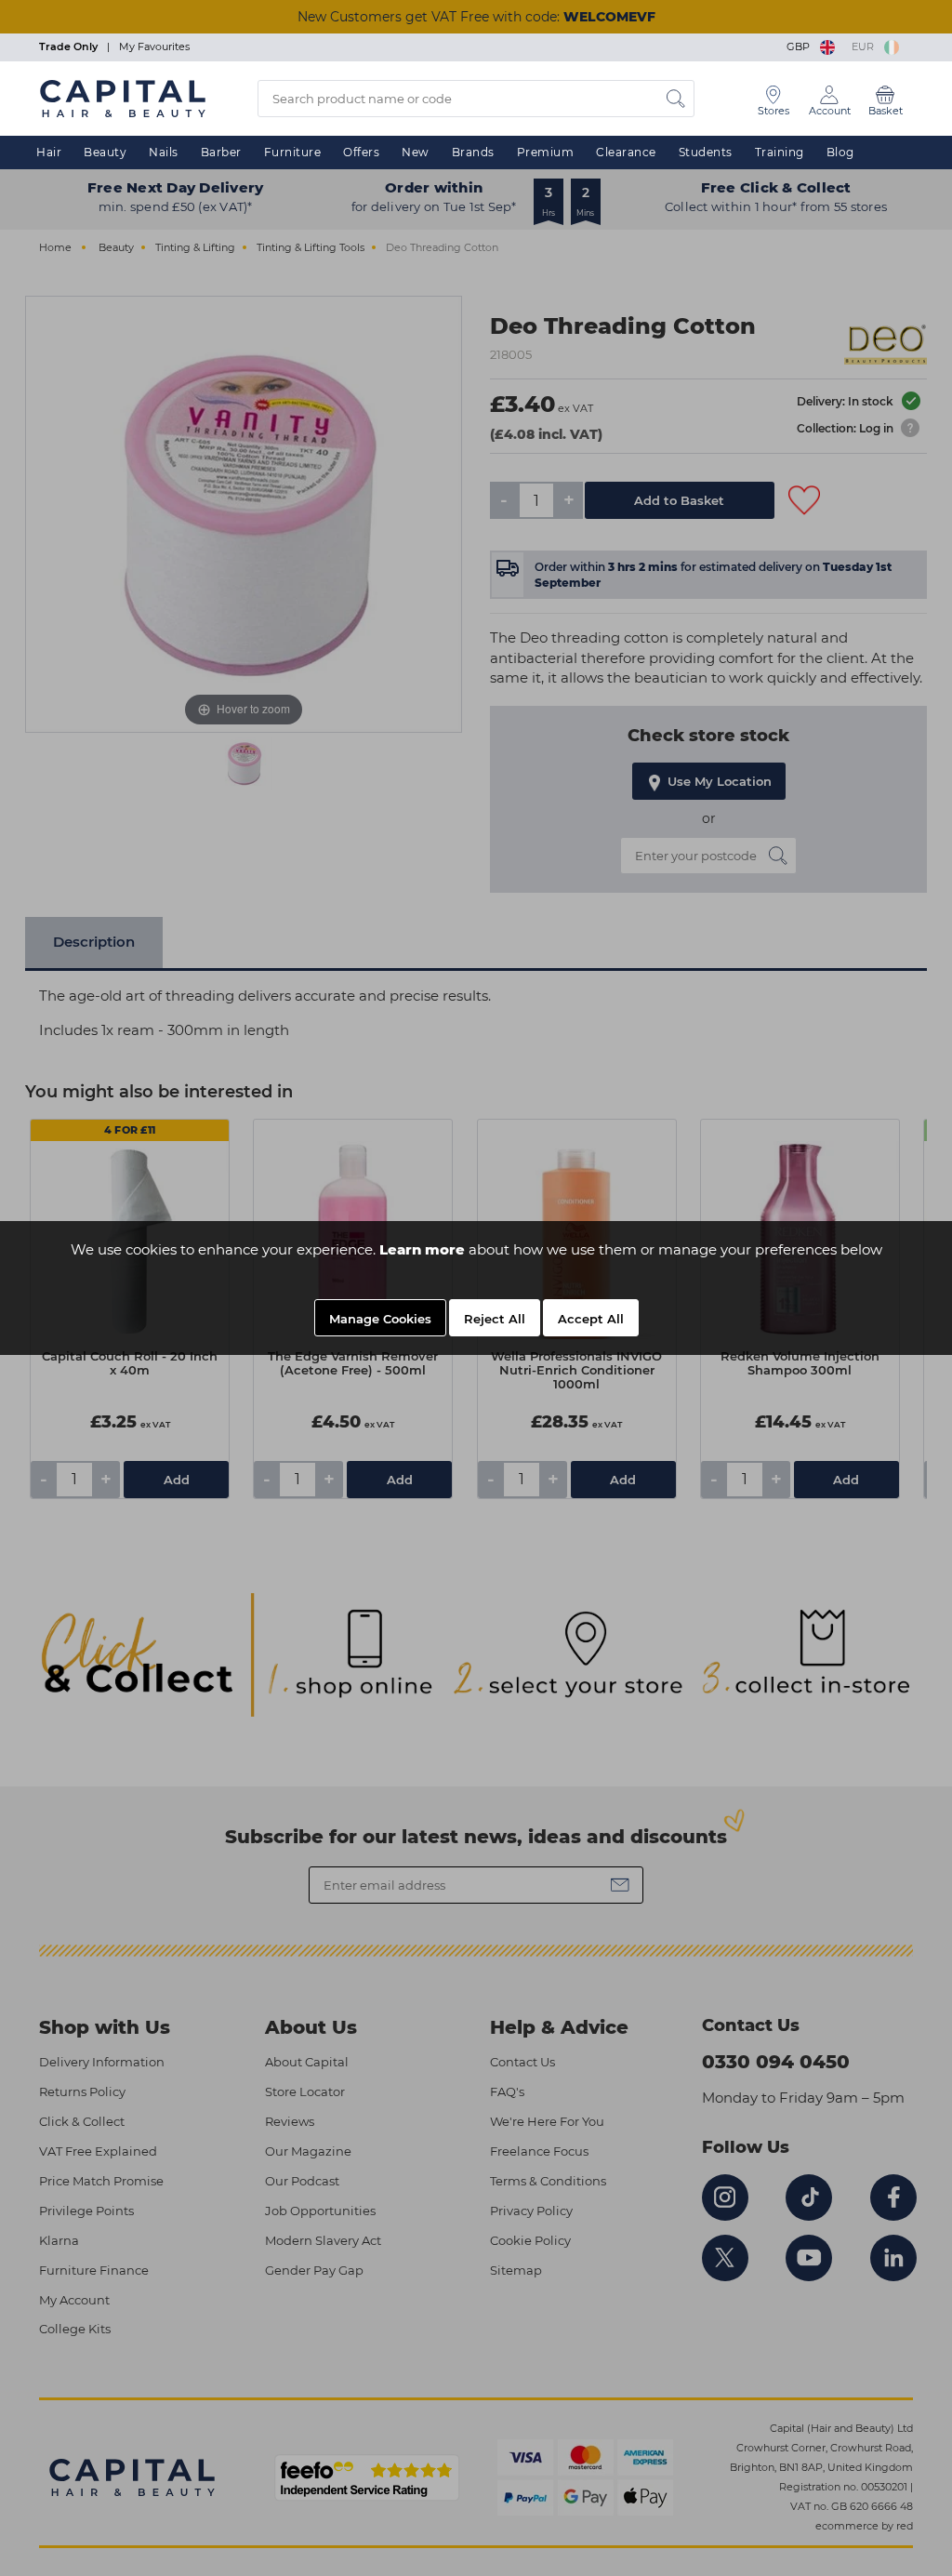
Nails (164, 152)
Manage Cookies (380, 1319)
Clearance (626, 152)
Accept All (591, 1319)
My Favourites (154, 46)
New (416, 152)
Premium (546, 152)
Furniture (293, 152)
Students (706, 152)
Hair (49, 152)
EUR (866, 46)
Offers (361, 152)
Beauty (105, 152)
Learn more (422, 1249)
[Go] (676, 99)
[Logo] (123, 98)
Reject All (495, 1319)
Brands (473, 152)
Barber (221, 152)
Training (780, 152)
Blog (840, 152)
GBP (801, 46)
